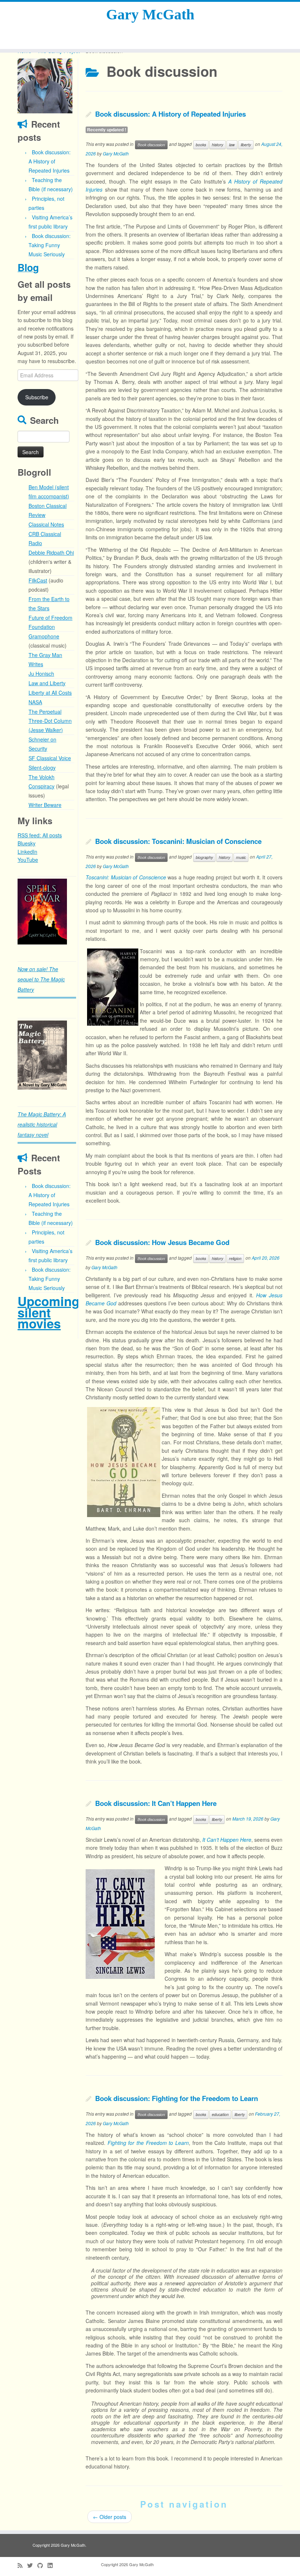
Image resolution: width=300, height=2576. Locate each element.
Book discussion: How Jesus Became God (162, 1242)
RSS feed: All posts (40, 835)
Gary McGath (150, 14)
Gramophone (44, 636)
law (232, 145)
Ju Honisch (41, 674)
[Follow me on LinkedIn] (52, 2565)
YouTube (28, 860)
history (217, 145)
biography (204, 857)
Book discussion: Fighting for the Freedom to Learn (177, 2098)
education (220, 2114)
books (201, 145)
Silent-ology (42, 767)
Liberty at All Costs (50, 693)
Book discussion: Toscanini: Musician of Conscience (178, 841)
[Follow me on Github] (42, 2565)
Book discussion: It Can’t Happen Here (156, 1803)
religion (235, 1258)
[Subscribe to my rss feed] (22, 2565)
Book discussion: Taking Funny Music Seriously (50, 245)
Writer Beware (45, 805)
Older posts (110, 2517)
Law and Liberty (47, 683)
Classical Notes (46, 524)
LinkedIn (27, 852)
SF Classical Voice (50, 758)
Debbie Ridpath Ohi (51, 552)
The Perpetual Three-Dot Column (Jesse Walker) (50, 721)
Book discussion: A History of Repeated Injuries (50, 161)
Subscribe (37, 397)
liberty (246, 145)
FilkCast (38, 580)
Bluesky (27, 843)
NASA (35, 702)
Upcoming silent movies (48, 1312)
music (241, 857)
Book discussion (151, 145)
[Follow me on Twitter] (32, 2565)
